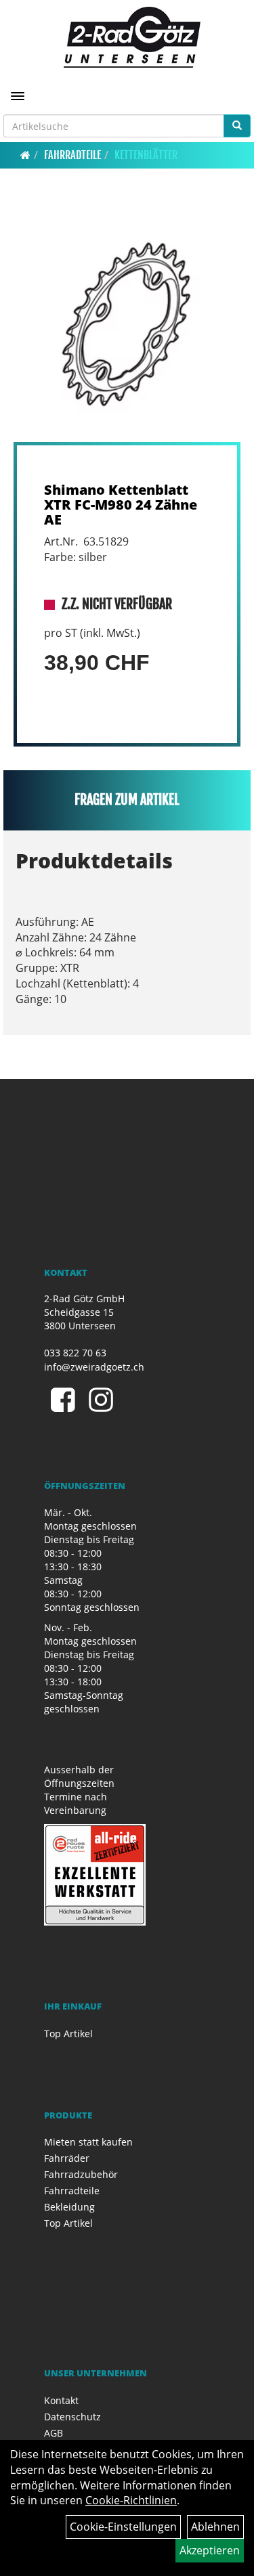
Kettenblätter (146, 155)
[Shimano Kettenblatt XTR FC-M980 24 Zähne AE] (127, 324)
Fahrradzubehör (81, 2174)
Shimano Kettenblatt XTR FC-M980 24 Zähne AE (121, 505)
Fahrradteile (72, 155)
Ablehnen (215, 2527)
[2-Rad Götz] (132, 37)
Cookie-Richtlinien (131, 2500)
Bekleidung (69, 2207)
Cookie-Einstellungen (123, 2527)
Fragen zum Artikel (127, 800)
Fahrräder (67, 2158)
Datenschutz (72, 2417)
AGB (54, 2433)
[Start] (25, 155)
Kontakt (61, 2400)
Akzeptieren (210, 2550)
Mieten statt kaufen (88, 2142)
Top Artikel (68, 2034)
